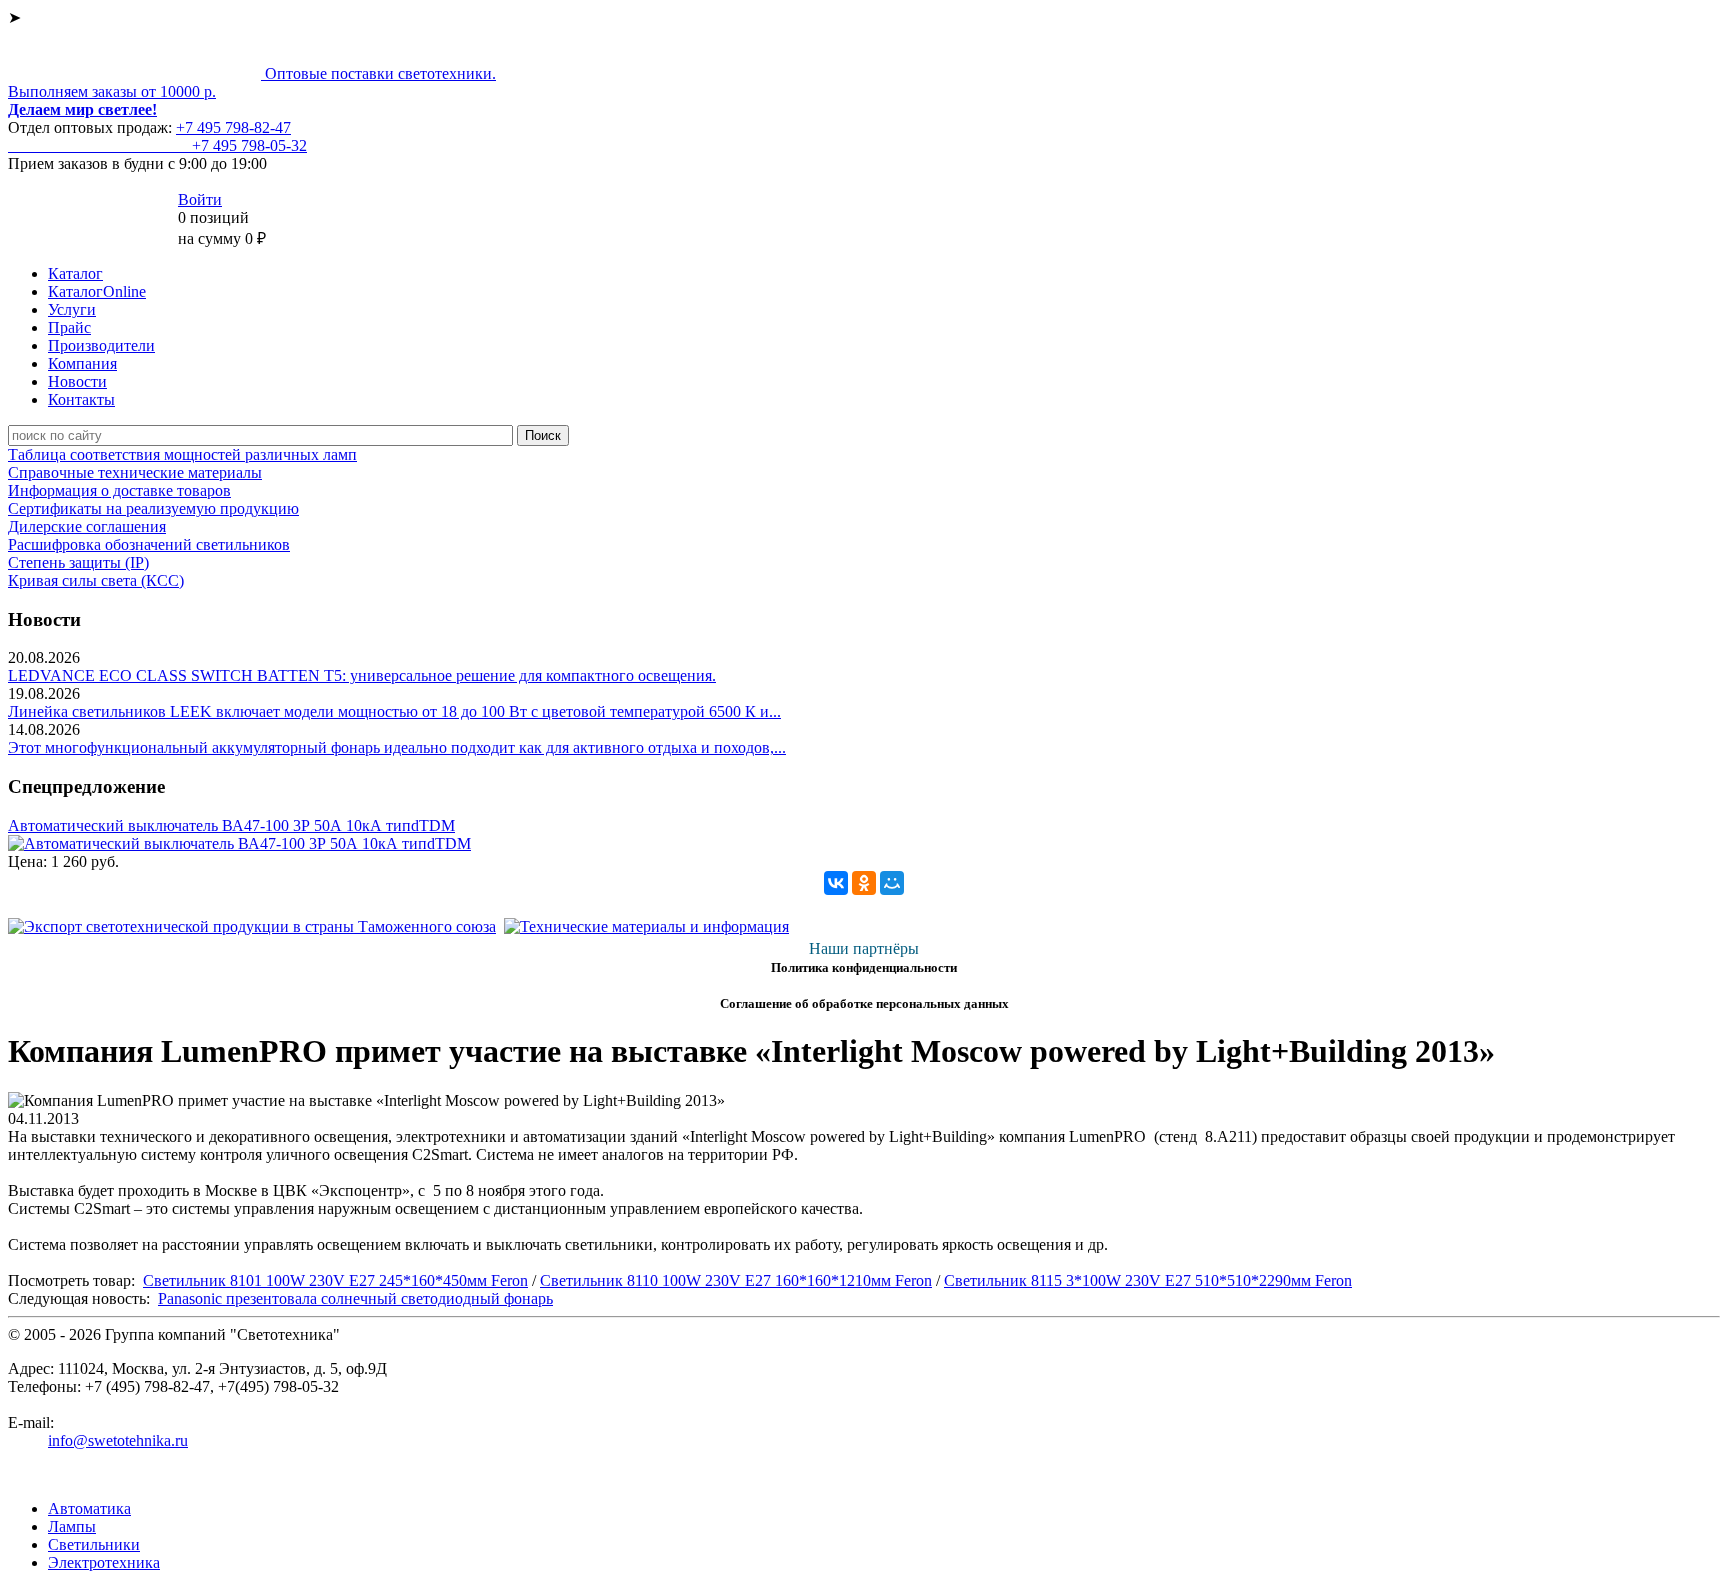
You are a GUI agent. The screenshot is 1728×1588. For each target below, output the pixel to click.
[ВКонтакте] (836, 883)
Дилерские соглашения (87, 526)
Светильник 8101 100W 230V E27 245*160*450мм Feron (335, 1280)
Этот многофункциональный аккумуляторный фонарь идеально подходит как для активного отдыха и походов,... (397, 747)
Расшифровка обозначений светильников (149, 544)
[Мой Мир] (892, 883)
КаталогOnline (97, 291)
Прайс (69, 327)
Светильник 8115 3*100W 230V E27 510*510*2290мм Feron (1148, 1280)
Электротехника (104, 1562)
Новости (77, 381)
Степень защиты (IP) (78, 562)
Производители (101, 345)
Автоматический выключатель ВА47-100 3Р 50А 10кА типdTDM (231, 825)
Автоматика (89, 1508)
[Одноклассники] (864, 883)
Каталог (75, 273)
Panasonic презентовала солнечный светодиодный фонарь (355, 1298)
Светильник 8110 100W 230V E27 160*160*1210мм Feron (736, 1280)
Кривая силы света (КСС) (96, 580)
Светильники (94, 1544)
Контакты (81, 399)
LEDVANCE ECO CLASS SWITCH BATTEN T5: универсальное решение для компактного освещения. (362, 675)
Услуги (72, 309)
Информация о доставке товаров (119, 490)
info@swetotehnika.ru (118, 1440)
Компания (82, 363)
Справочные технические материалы (135, 472)
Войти (200, 199)
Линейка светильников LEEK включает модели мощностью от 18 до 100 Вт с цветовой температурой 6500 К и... (394, 711)
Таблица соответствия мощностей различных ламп (182, 454)
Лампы (72, 1526)
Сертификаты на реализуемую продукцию (153, 508)
